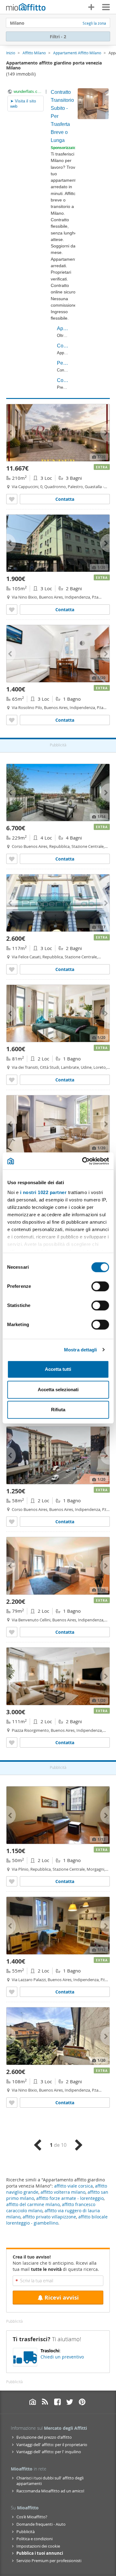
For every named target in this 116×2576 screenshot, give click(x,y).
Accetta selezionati (58, 1390)
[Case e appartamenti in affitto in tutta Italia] (26, 8)
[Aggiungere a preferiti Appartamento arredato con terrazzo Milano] (12, 499)
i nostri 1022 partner (43, 1192)
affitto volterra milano (63, 2192)
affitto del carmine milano (33, 2204)
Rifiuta (58, 1410)
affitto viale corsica (73, 2186)
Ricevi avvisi (62, 2298)
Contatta (65, 499)
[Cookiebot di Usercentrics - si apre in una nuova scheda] (83, 1161)
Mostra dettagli (81, 1350)
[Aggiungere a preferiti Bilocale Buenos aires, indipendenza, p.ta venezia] (12, 1522)
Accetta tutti (58, 1369)
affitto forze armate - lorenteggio (70, 2198)
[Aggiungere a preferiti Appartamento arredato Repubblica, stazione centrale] (12, 969)
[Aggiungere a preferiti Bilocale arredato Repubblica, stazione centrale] (12, 1881)
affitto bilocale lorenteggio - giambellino (57, 2220)
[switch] (100, 1286)
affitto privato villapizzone (49, 2217)
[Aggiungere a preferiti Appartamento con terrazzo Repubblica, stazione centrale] (12, 859)
